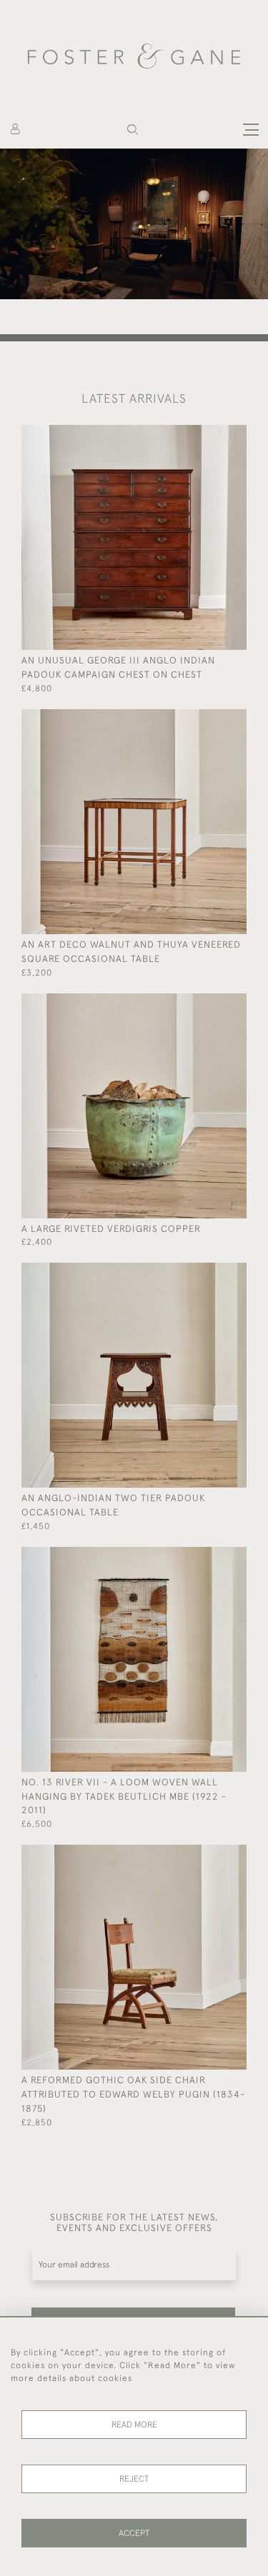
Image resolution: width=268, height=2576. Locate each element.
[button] (133, 130)
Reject (134, 2479)
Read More (134, 2425)
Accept (134, 2533)
